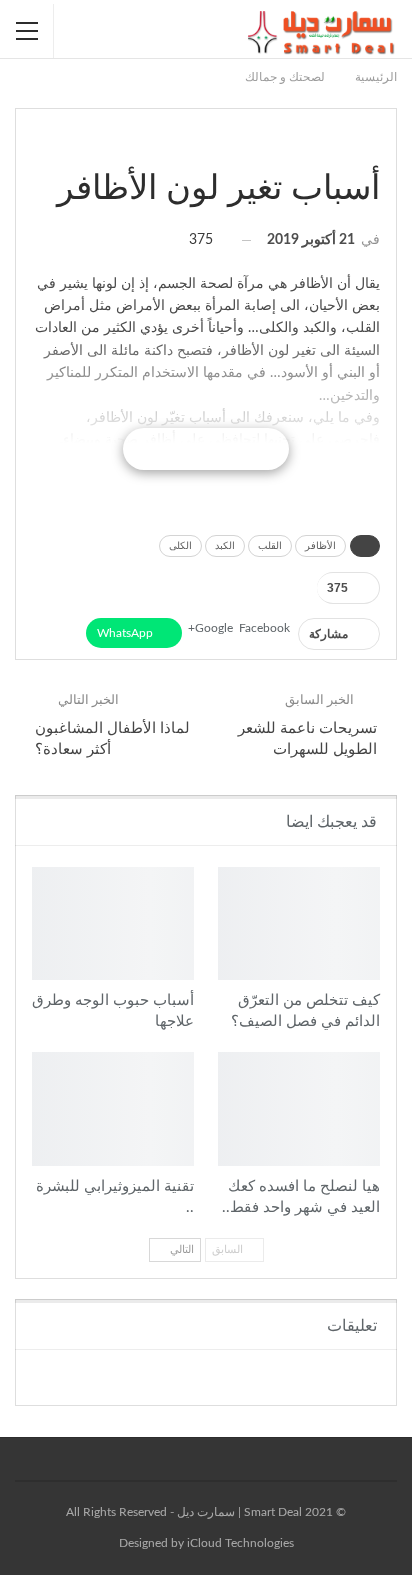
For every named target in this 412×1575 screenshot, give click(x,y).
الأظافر (320, 546)
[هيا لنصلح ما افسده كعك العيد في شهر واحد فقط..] (299, 1108)
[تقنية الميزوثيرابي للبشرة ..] (113, 1108)
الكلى (180, 546)
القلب (270, 546)
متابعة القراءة (205, 449)
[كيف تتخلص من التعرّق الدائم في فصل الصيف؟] (299, 923)
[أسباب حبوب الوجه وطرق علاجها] (113, 923)
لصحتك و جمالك (373, 147)
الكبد (225, 546)
